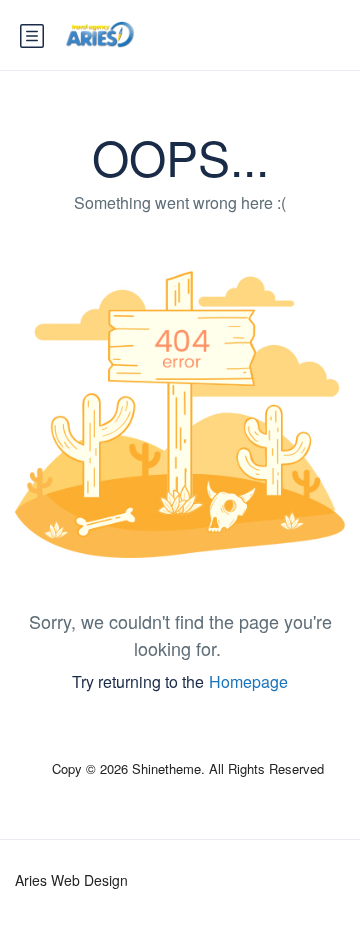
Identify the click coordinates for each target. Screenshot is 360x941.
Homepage (248, 681)
